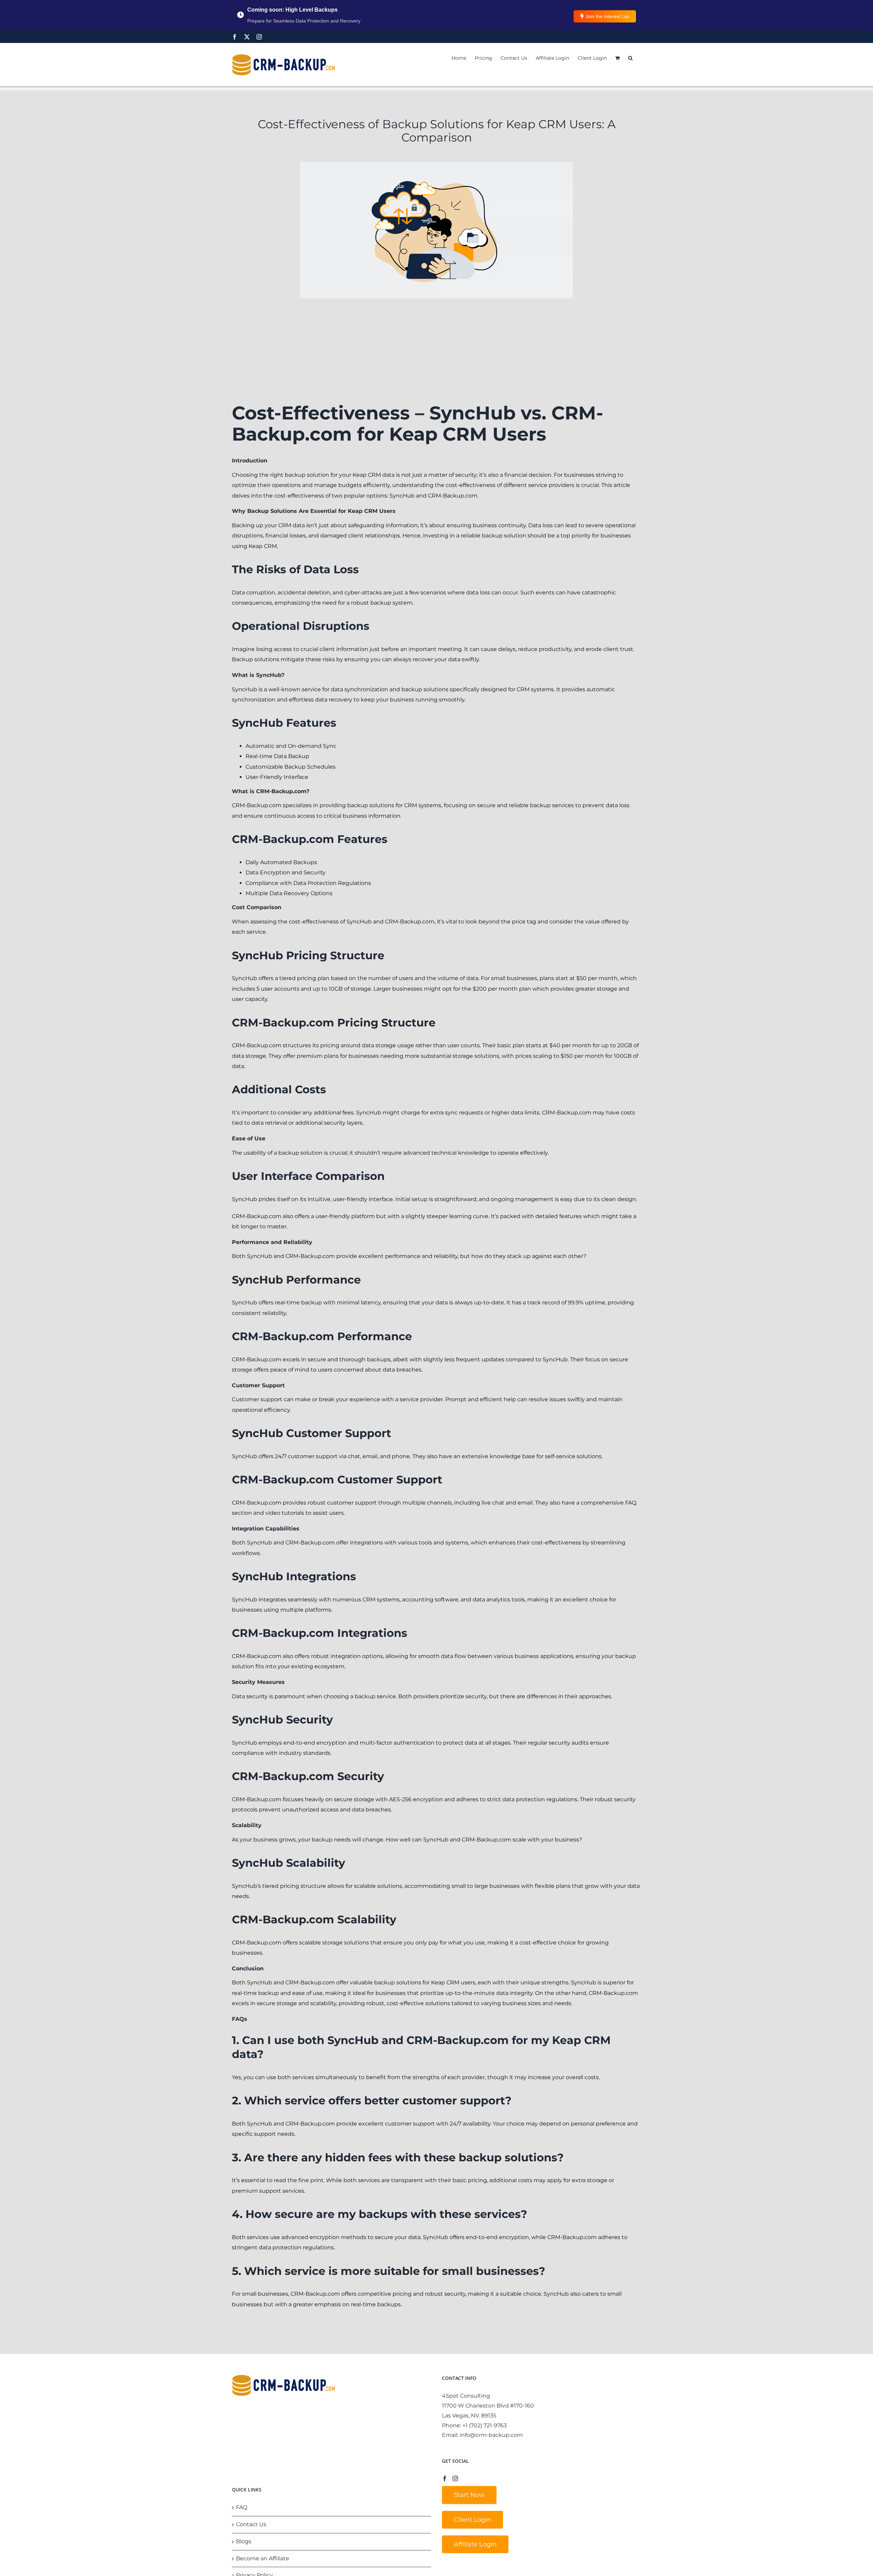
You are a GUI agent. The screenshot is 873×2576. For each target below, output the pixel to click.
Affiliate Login (475, 2544)
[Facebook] (235, 37)
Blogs (244, 2541)
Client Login (472, 2520)
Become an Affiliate (263, 2558)
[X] (247, 37)
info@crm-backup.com (491, 2435)
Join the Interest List (607, 16)
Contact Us (251, 2524)
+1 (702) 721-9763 (485, 2425)
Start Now (469, 2495)
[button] (630, 58)
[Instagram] (259, 37)
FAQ (242, 2507)
